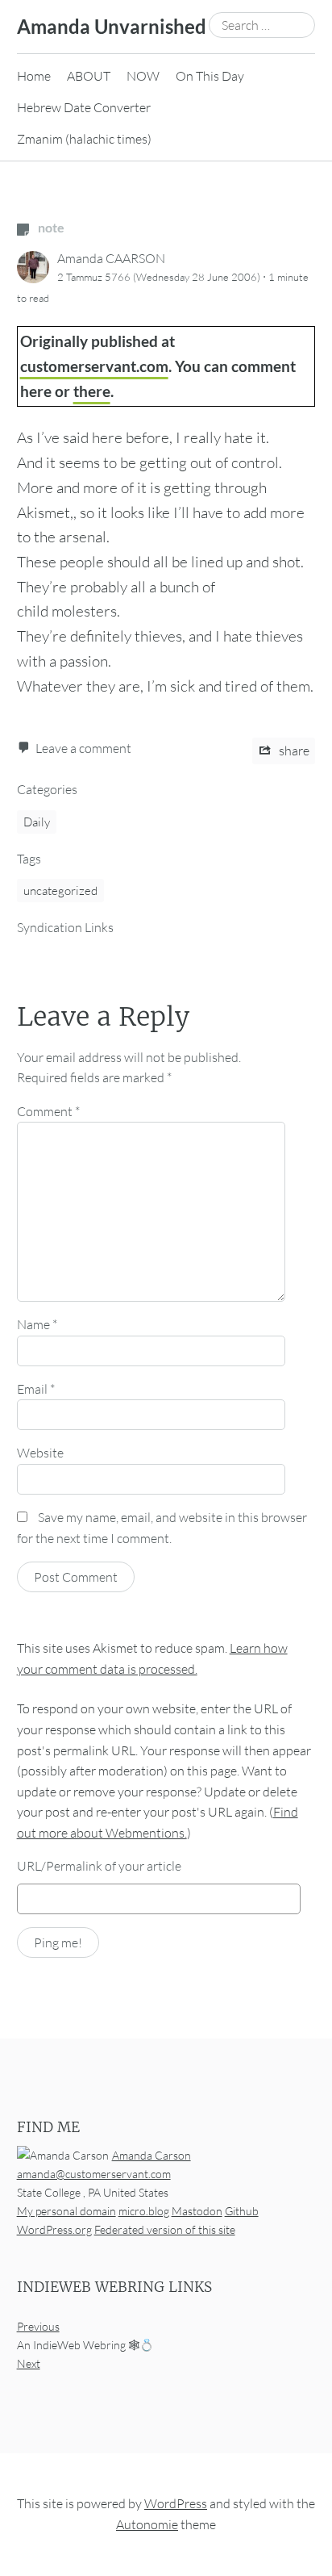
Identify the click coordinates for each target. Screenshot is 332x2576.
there (92, 391)
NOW (143, 76)
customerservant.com (94, 366)
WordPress (176, 2503)
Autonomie (147, 2524)
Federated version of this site (165, 2229)
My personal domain (66, 2211)
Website (40, 1453)
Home (34, 76)
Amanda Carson (151, 2155)
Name (37, 1324)
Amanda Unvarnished (112, 26)
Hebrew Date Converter (84, 107)
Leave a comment (83, 748)
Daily (37, 822)
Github (242, 2211)
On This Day (210, 76)
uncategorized (60, 891)
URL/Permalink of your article (99, 1866)
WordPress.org (54, 2229)
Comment (48, 1111)
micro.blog (144, 2211)
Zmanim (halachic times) (84, 139)
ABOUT (89, 76)
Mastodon (197, 2211)
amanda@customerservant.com (94, 2174)
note (50, 227)
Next (29, 2363)
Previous (38, 2326)
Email (36, 1389)
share (293, 751)
